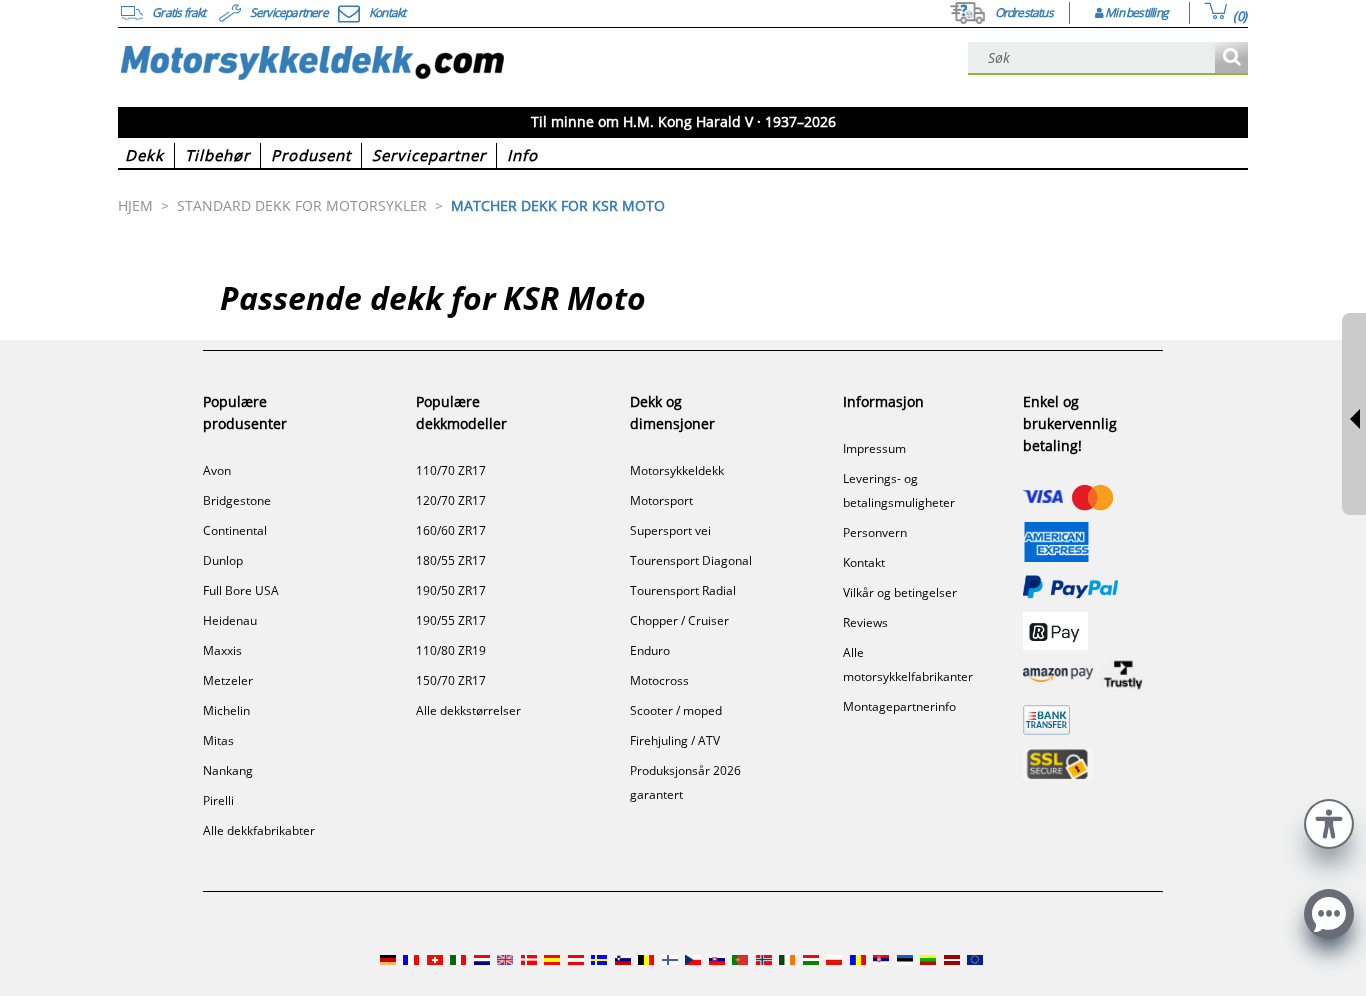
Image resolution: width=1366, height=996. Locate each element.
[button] (1329, 821)
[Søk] (1231, 58)
